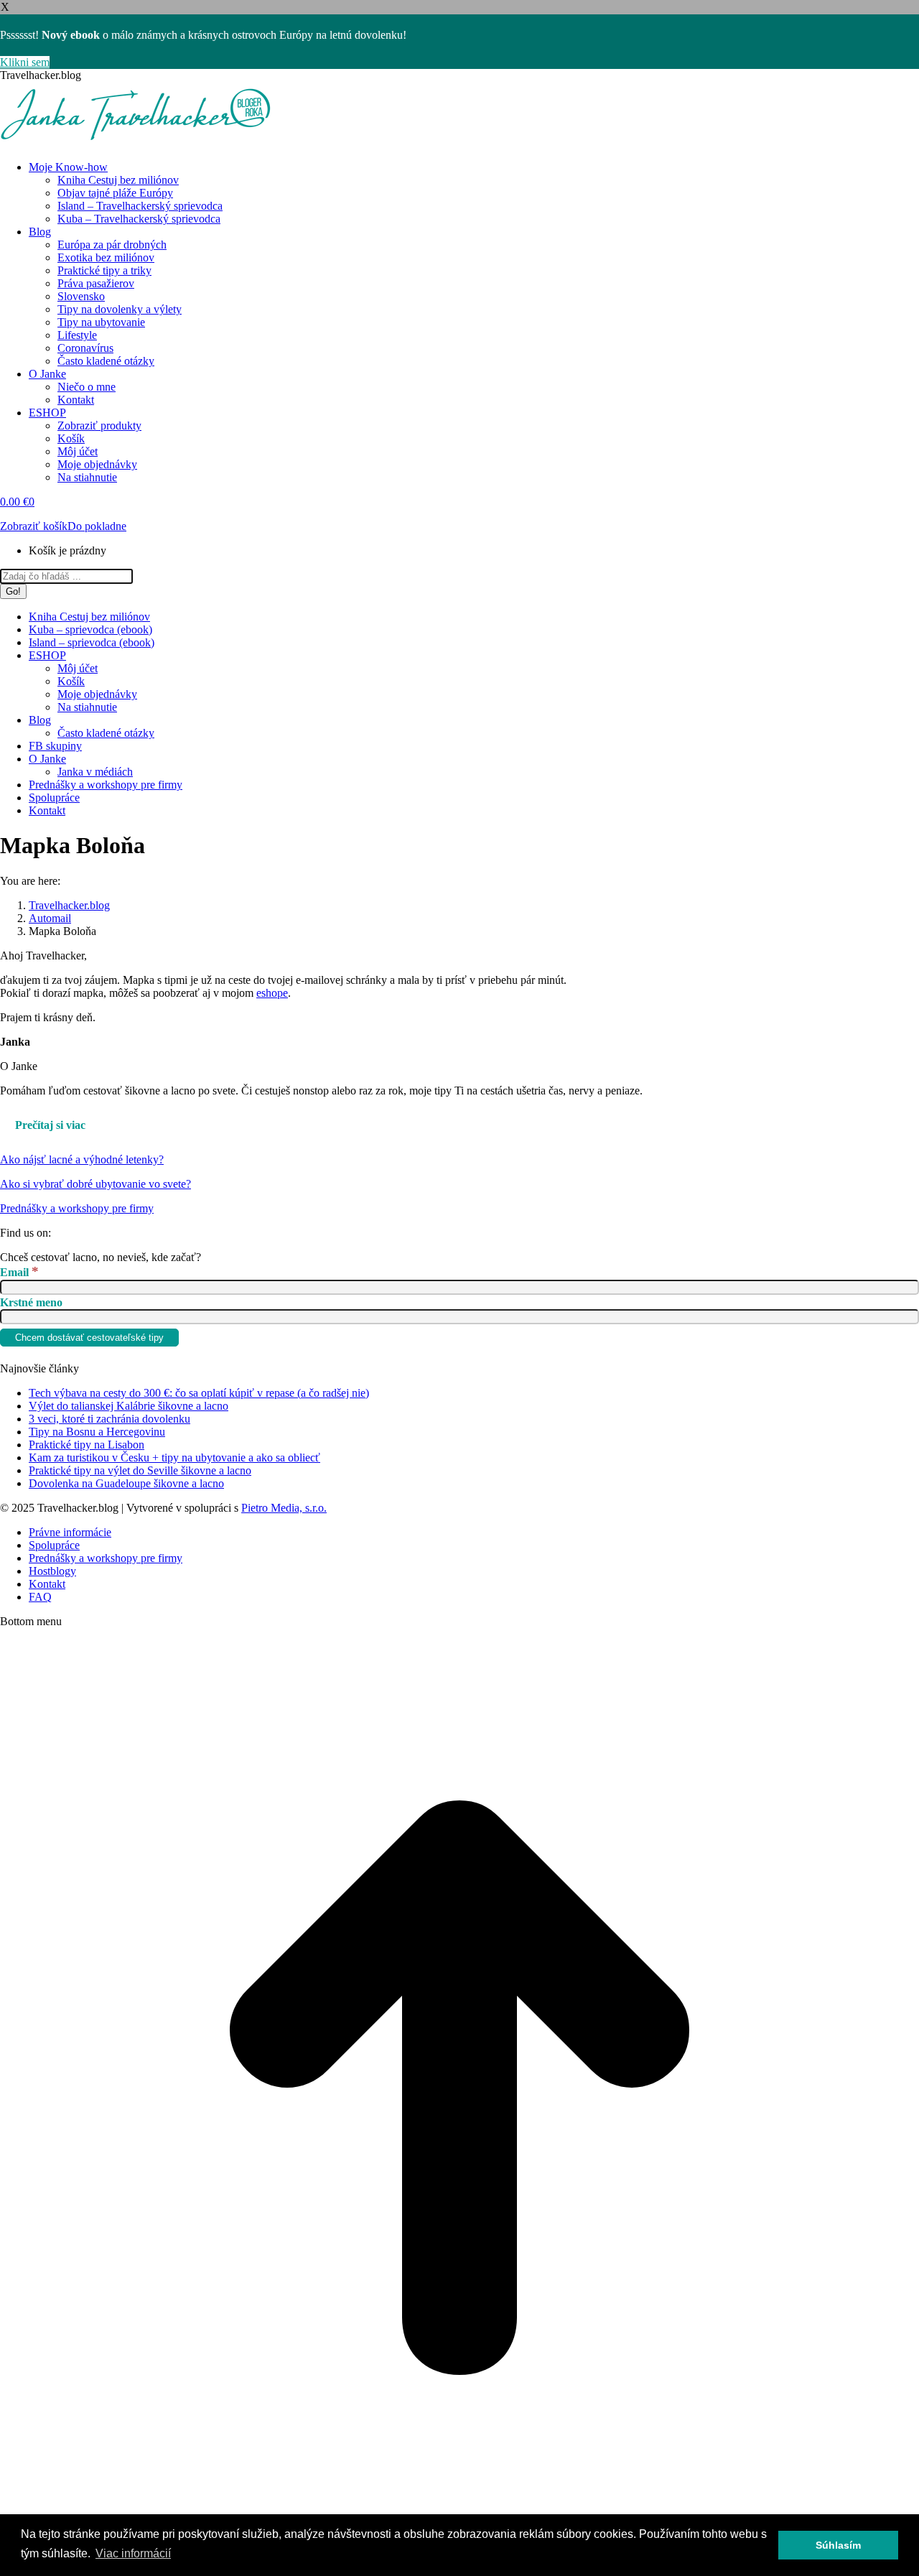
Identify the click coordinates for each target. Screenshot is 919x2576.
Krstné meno (31, 1302)
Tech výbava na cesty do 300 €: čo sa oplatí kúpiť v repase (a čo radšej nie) (199, 1393)
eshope (272, 993)
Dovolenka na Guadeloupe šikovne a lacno (126, 1483)
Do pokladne (97, 526)
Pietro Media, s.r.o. (284, 1508)
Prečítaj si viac (50, 1125)
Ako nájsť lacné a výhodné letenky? (82, 1159)
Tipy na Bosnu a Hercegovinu (97, 1432)
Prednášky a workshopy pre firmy (77, 1208)
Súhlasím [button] (838, 2545)
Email (19, 1272)
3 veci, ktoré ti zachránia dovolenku (109, 1419)
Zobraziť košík (34, 526)
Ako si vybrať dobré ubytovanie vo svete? (95, 1184)
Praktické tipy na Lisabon (87, 1445)
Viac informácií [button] (133, 2553)
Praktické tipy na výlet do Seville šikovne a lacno (140, 1470)
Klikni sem (25, 62)
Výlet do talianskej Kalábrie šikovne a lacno (129, 1406)
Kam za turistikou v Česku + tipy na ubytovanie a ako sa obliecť (174, 1457)
